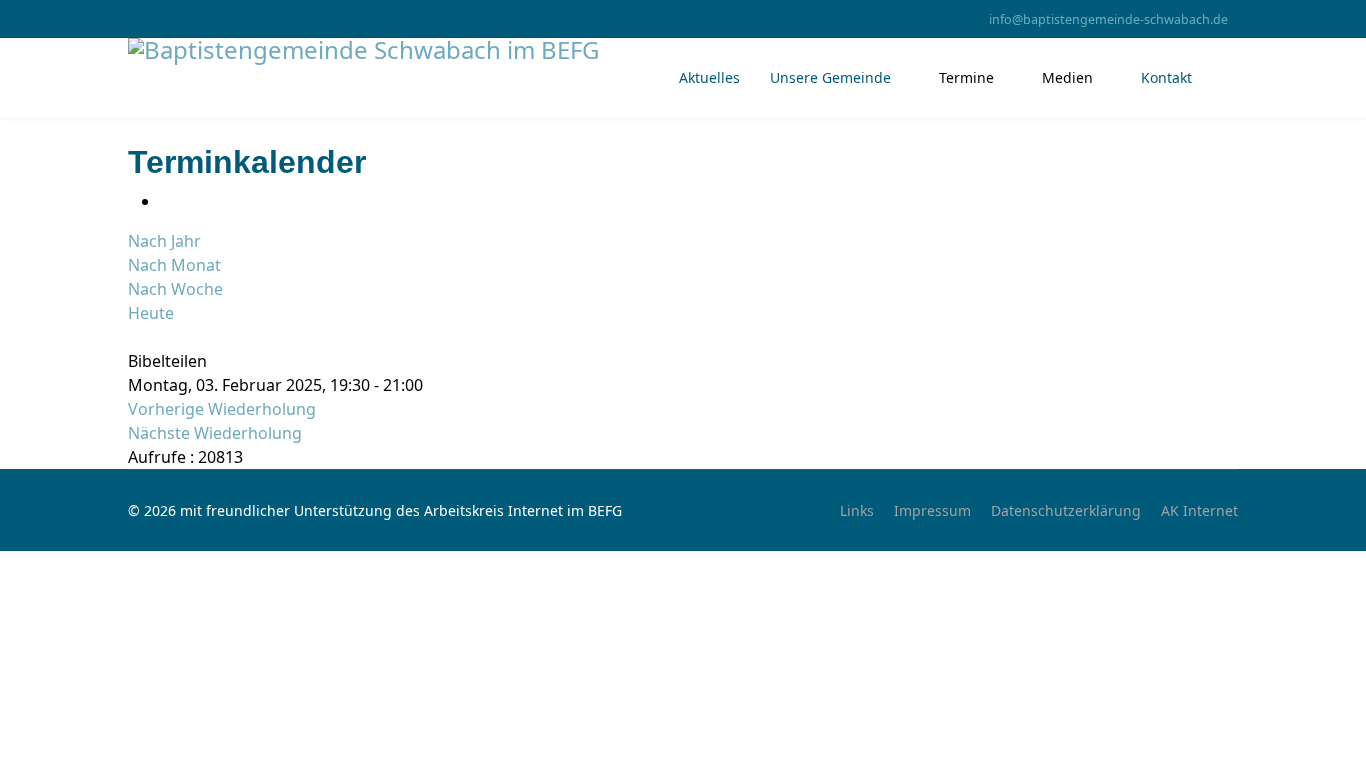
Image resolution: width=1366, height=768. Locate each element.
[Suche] (134, 337)
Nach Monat (174, 265)
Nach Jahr (164, 241)
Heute (151, 313)
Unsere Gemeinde (830, 77)
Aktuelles (709, 77)
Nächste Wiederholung (215, 433)
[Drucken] (166, 201)
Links (857, 510)
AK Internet (1199, 510)
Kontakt (1166, 77)
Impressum (932, 510)
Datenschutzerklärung (1066, 510)
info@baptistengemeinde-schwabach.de (1108, 19)
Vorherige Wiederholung (222, 409)
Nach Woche (175, 289)
